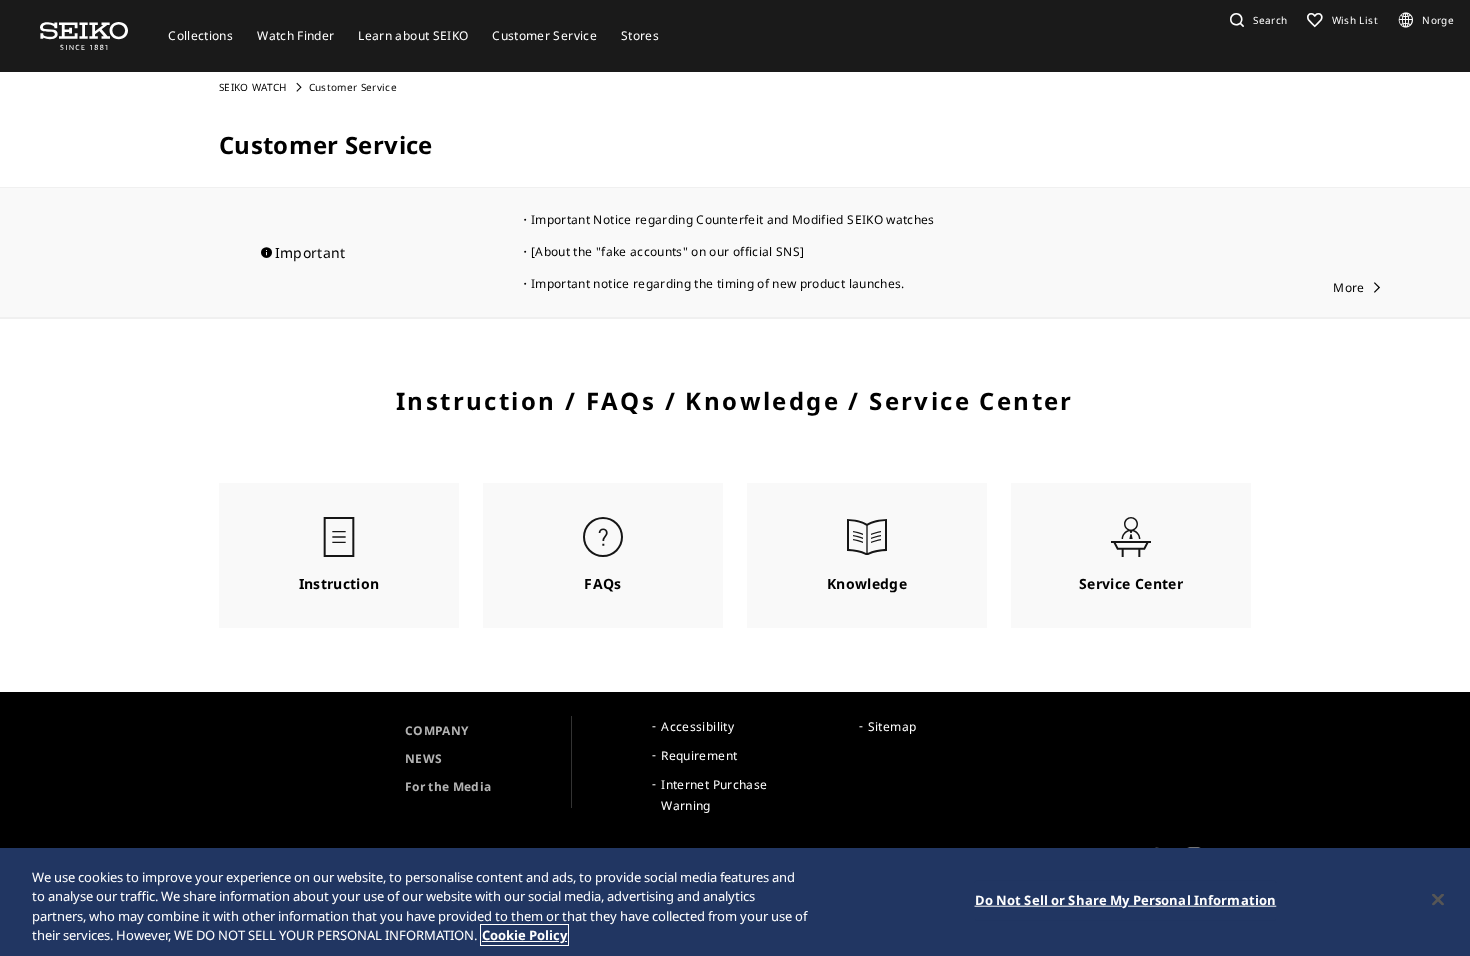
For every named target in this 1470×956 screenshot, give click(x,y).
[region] (735, 902)
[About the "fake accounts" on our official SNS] (667, 251)
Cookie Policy (524, 935)
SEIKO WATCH (253, 87)
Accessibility (697, 726)
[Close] (1438, 899)
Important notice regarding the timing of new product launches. (718, 283)
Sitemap (892, 726)
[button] (1256, 20)
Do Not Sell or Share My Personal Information (1126, 900)
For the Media (448, 786)
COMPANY (436, 730)
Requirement (699, 755)
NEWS (423, 758)
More (1348, 287)
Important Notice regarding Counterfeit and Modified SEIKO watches (733, 219)
